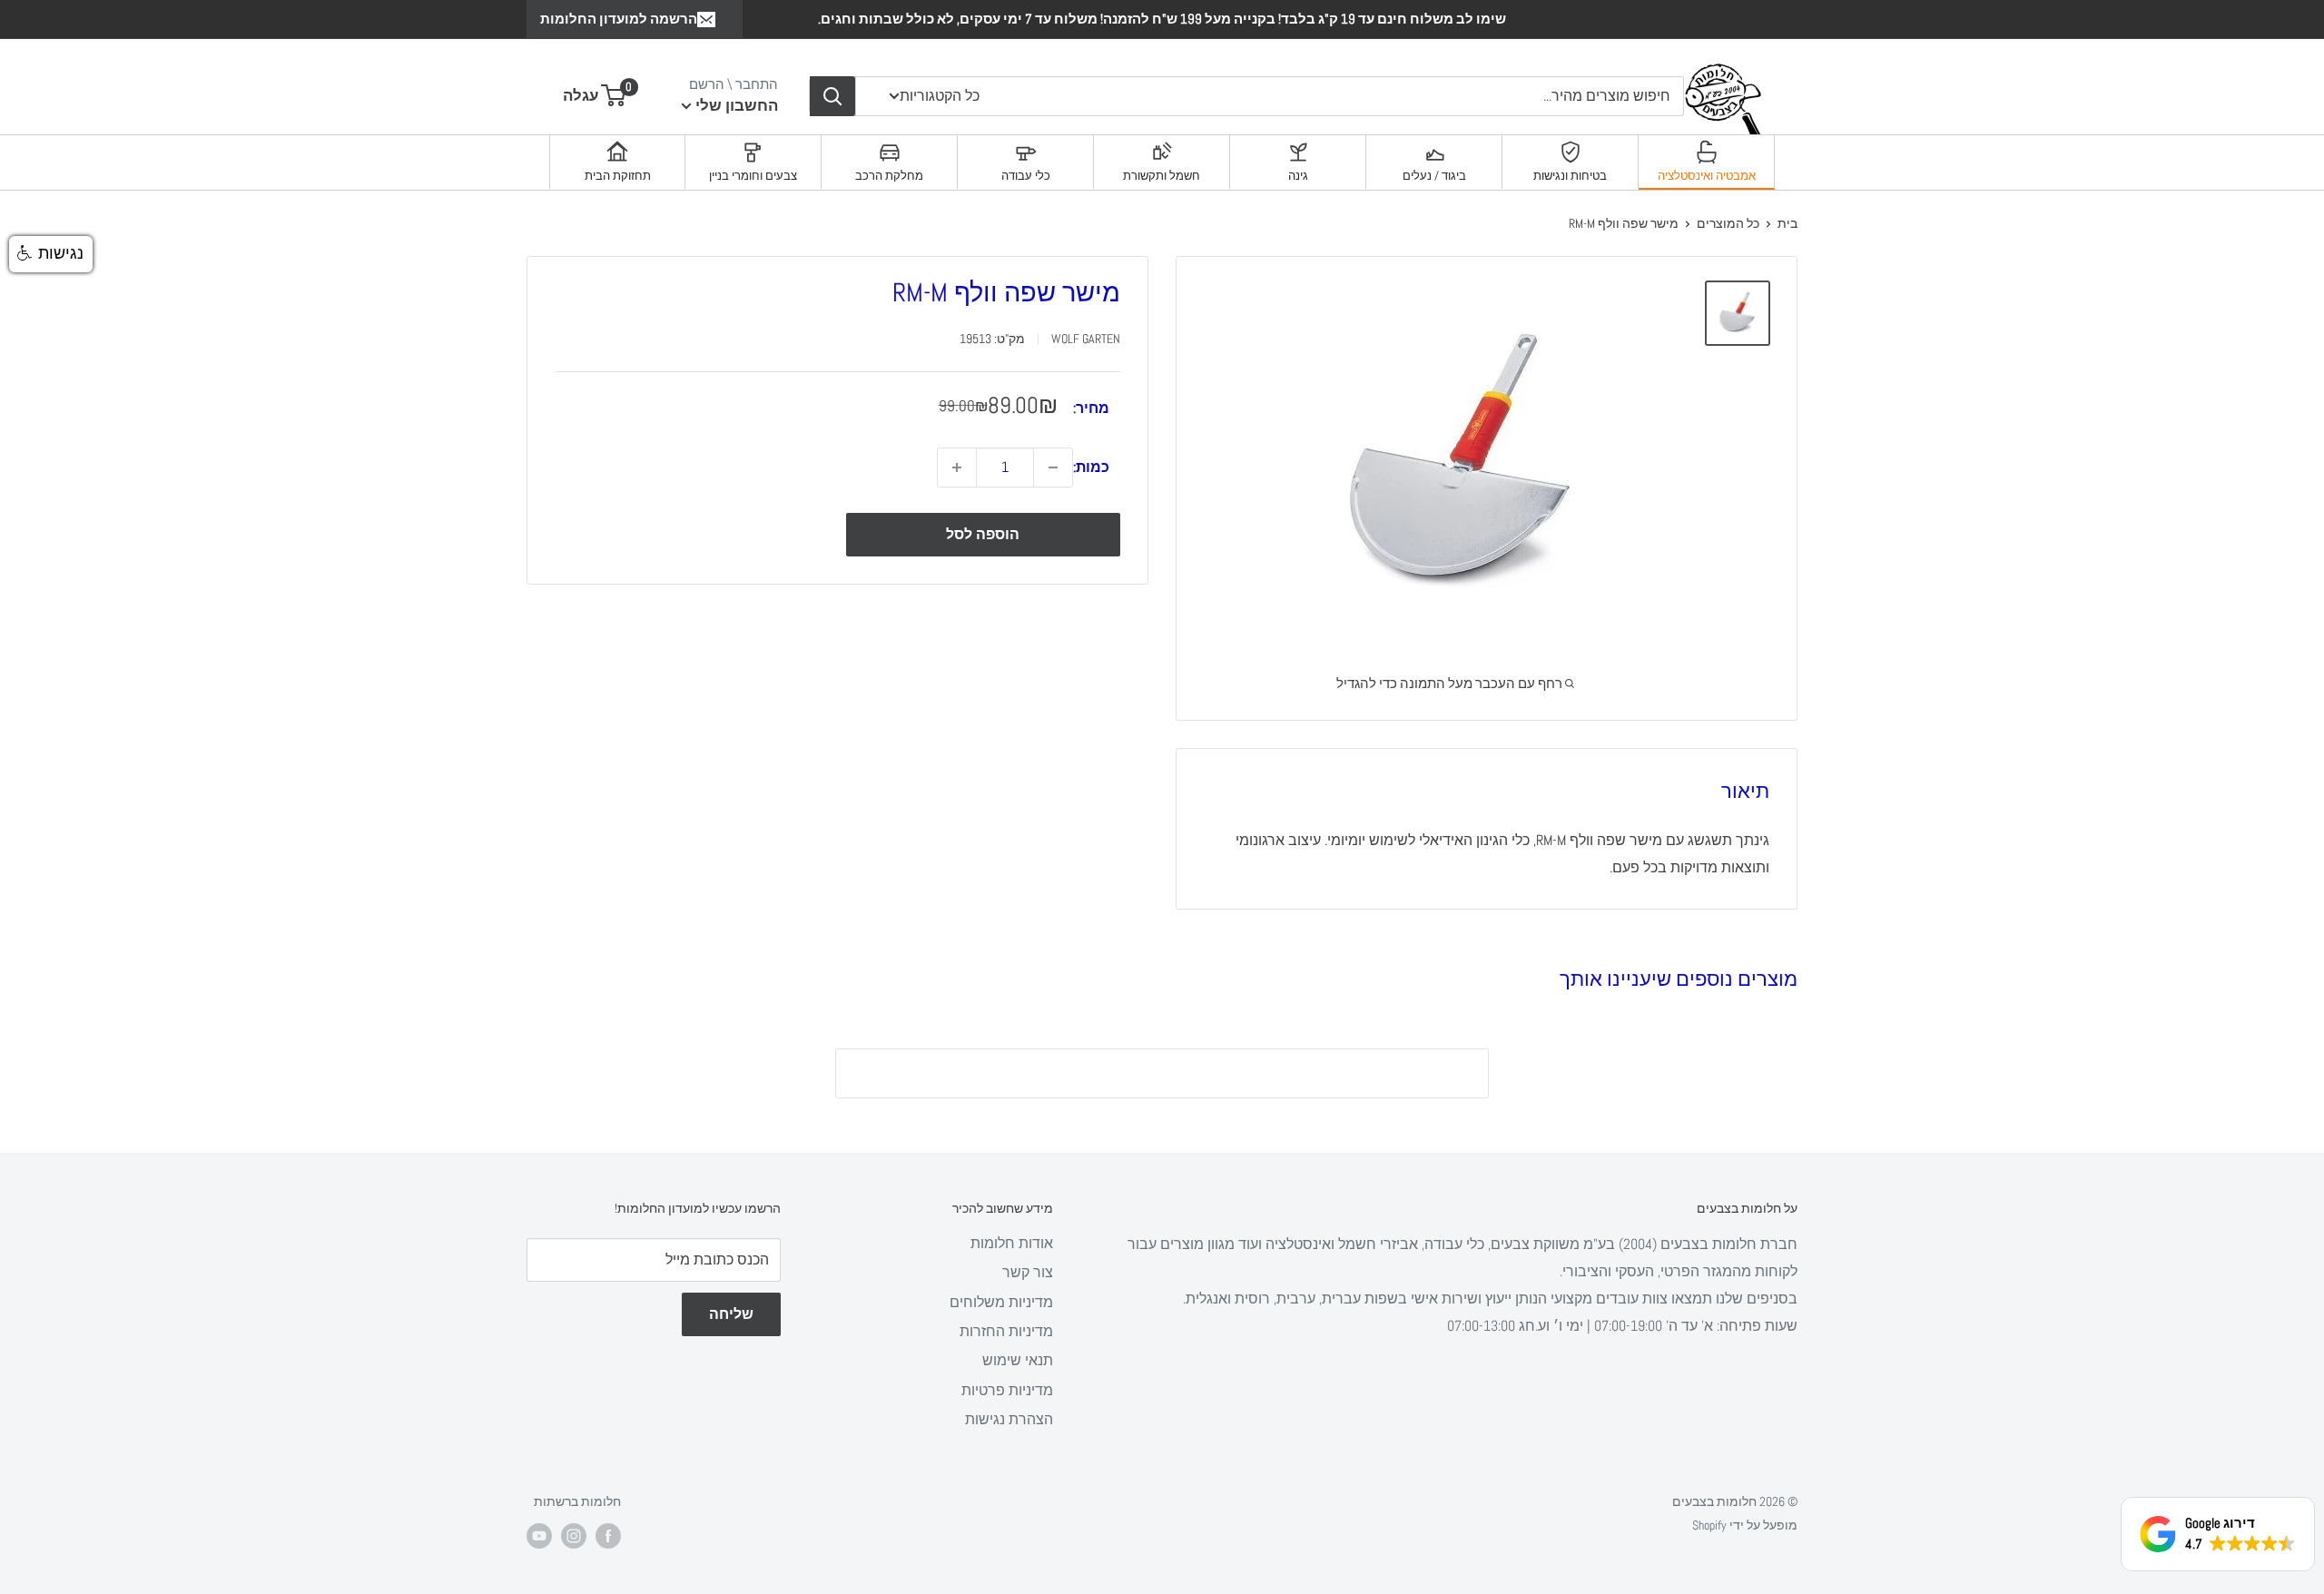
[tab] (1707, 162)
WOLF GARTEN (1086, 339)
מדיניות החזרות (1006, 1331)
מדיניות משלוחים (1001, 1302)
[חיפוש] (832, 96)
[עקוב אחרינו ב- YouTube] (539, 1536)
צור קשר (1028, 1272)
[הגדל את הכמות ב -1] (957, 467)
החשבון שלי (735, 105)
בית (1787, 223)
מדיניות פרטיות (1007, 1390)
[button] (51, 254)
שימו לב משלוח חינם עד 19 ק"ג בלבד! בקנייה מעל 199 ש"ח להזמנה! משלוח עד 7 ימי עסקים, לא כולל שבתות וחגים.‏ (1162, 19)
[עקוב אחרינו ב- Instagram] (574, 1536)
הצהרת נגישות (1009, 1419)
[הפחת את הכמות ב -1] (1053, 467)
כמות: (1091, 467)
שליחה (731, 1314)
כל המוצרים (1728, 223)
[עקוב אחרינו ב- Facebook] (608, 1536)
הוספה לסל (983, 534)
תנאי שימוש (1018, 1360)
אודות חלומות (1012, 1243)
